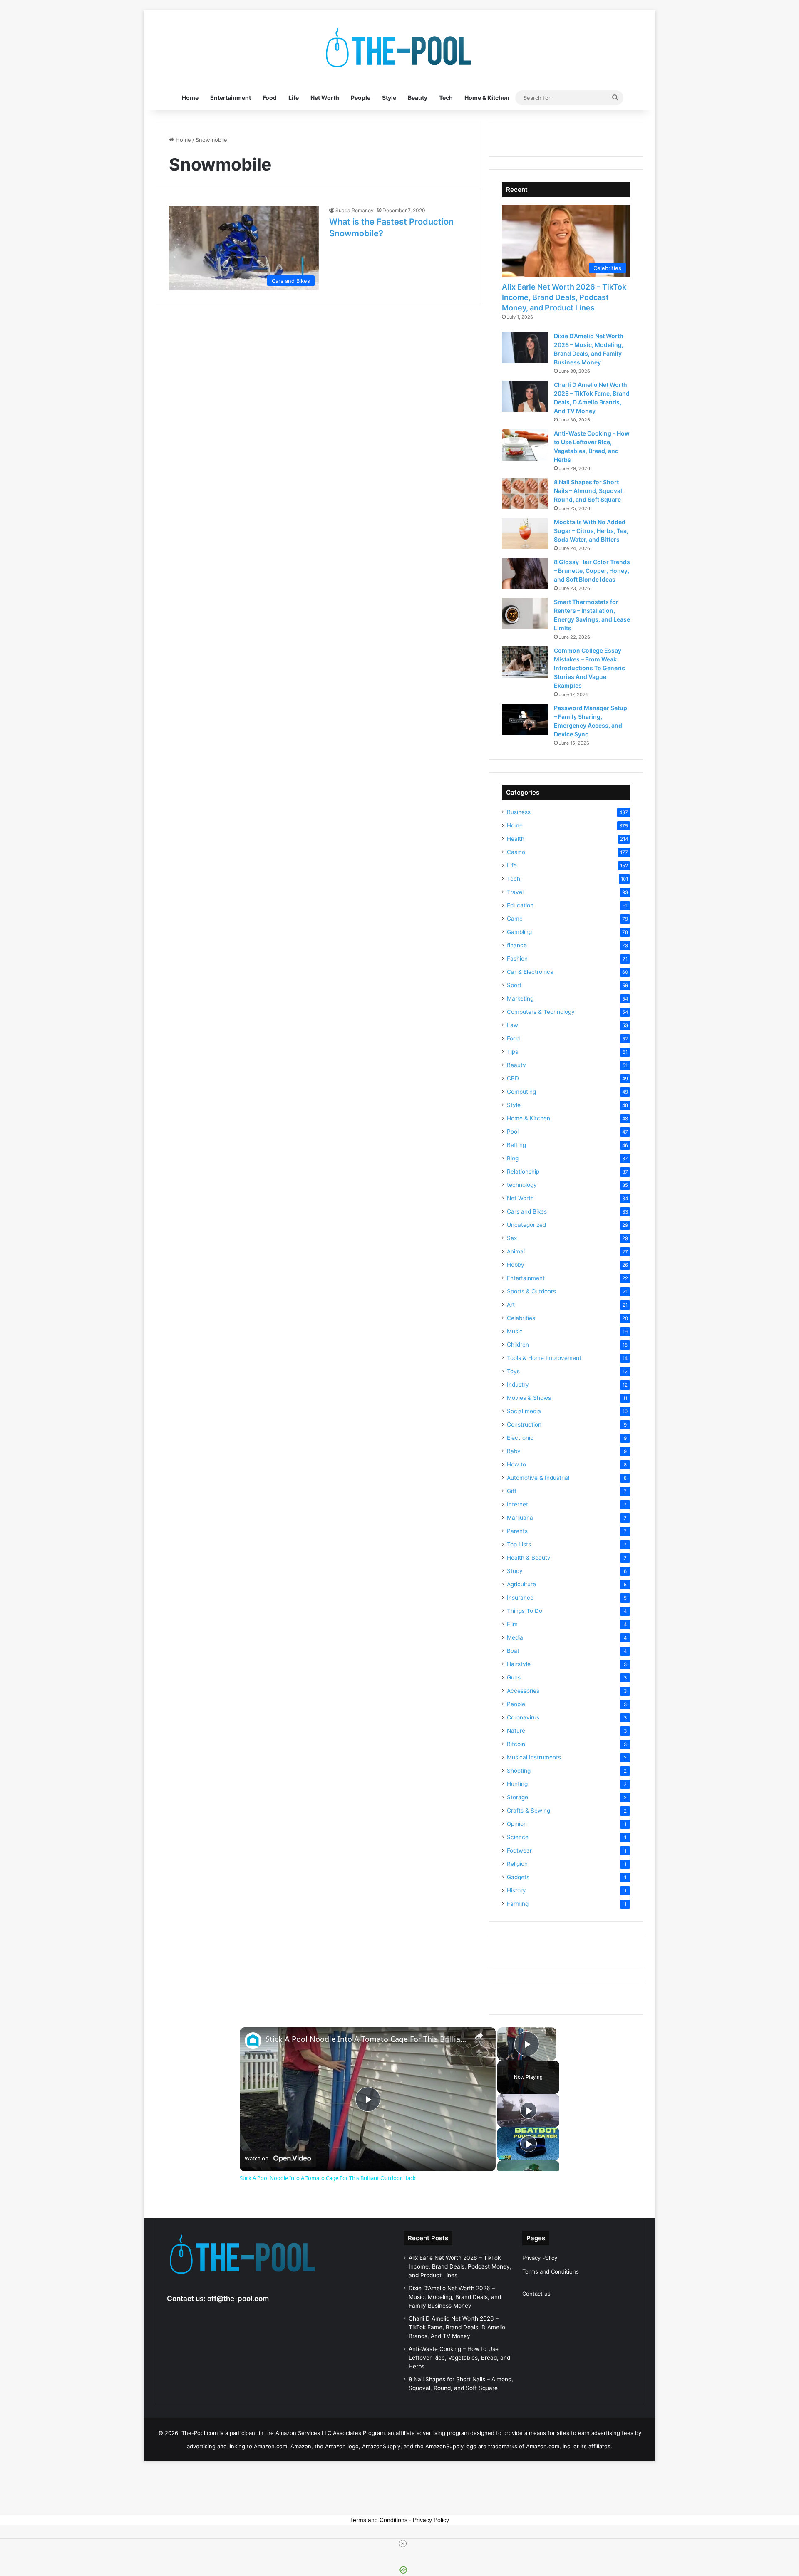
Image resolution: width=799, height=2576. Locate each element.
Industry (518, 1385)
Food (270, 98)
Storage (517, 1797)
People (361, 98)
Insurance (520, 1598)
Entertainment (231, 98)
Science (518, 1837)
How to (516, 1464)
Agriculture (521, 1584)
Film (512, 1624)
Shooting (519, 1771)
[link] (253, 2041)
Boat (513, 1651)
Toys (513, 1371)
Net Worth (325, 98)
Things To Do (525, 1611)
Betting (516, 1145)
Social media (524, 1411)
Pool (513, 1132)
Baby (514, 1451)
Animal (516, 1251)
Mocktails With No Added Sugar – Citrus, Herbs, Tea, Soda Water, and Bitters (591, 531)
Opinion (517, 1824)
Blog (513, 1158)
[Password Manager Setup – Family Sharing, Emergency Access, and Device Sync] (525, 720)
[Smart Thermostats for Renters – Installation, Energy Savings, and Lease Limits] (525, 613)
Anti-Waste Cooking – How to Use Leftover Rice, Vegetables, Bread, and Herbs (459, 2358)
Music (515, 1331)
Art (511, 1305)
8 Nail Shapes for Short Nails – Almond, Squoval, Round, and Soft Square (589, 491)
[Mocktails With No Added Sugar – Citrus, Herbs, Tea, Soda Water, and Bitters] (525, 534)
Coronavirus (523, 1717)
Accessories (523, 1691)
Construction (524, 1424)
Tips (512, 1052)
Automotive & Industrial (538, 1478)
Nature (516, 1731)
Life (294, 98)
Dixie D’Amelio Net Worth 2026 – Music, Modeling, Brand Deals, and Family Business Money (455, 2297)
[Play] (529, 2110)
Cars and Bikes (527, 1211)
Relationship (523, 1172)
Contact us (536, 2294)
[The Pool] (399, 48)
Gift (512, 1491)
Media (515, 1637)
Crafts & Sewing (529, 1811)
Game (515, 919)
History (516, 1890)
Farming (518, 1904)
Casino (516, 852)
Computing (521, 1092)
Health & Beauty (529, 1558)
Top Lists (519, 1544)
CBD (513, 1078)
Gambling (519, 932)
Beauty (418, 98)
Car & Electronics (530, 972)
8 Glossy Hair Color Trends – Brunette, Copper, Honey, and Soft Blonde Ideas (592, 571)
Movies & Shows (529, 1398)
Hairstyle (519, 1664)
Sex (512, 1238)
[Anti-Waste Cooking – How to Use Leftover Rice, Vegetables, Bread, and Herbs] (525, 445)
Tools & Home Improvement (544, 1358)
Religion (517, 1864)
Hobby (516, 1265)
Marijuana (520, 1518)
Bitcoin (516, 1744)
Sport (514, 985)
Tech (446, 98)
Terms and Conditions (551, 2271)
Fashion (517, 959)
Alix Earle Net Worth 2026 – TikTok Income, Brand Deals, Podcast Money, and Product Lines (564, 297)
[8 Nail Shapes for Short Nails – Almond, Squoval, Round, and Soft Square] (525, 494)
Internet (517, 1504)
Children (518, 1345)
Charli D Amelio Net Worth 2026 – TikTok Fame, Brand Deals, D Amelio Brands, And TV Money (457, 2327)
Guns (514, 1677)
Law (512, 1025)
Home (190, 98)
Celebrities (521, 1318)
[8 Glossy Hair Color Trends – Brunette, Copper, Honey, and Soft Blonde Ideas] (525, 573)
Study (515, 1571)
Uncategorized (526, 1225)
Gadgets (518, 1877)
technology (522, 1185)
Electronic (520, 1438)
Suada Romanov (355, 210)
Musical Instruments (534, 1757)
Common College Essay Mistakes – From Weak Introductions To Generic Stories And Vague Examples (589, 668)
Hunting (517, 1784)
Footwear (519, 1850)
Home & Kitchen (487, 98)
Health (516, 839)
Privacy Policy (540, 2258)
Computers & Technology (541, 1012)
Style (389, 98)
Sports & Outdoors (531, 1291)
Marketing (520, 998)
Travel (515, 892)
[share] (479, 2036)
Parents (517, 1531)
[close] (403, 2544)
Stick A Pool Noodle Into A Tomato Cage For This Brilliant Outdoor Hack (366, 2039)
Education (520, 905)
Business (519, 812)
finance (517, 945)
